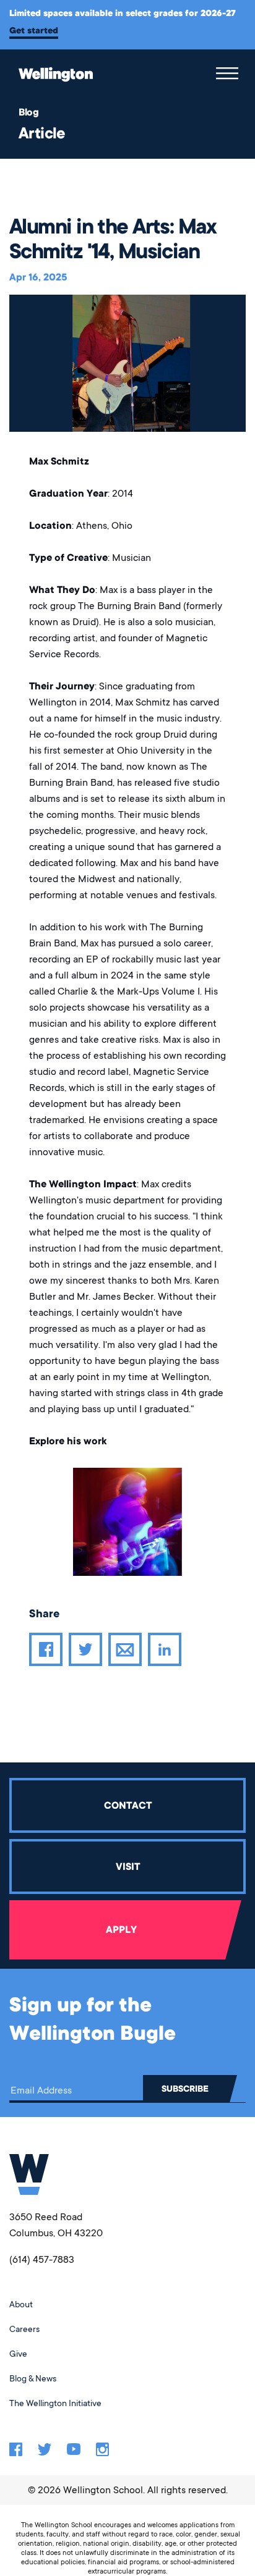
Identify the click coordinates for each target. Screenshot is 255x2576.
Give (18, 2354)
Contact (128, 1806)
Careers (24, 2329)
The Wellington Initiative (55, 2403)
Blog (28, 112)
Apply (121, 1930)
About (21, 2304)
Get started (34, 30)
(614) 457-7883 (42, 2260)
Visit (128, 1867)
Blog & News (33, 2378)
